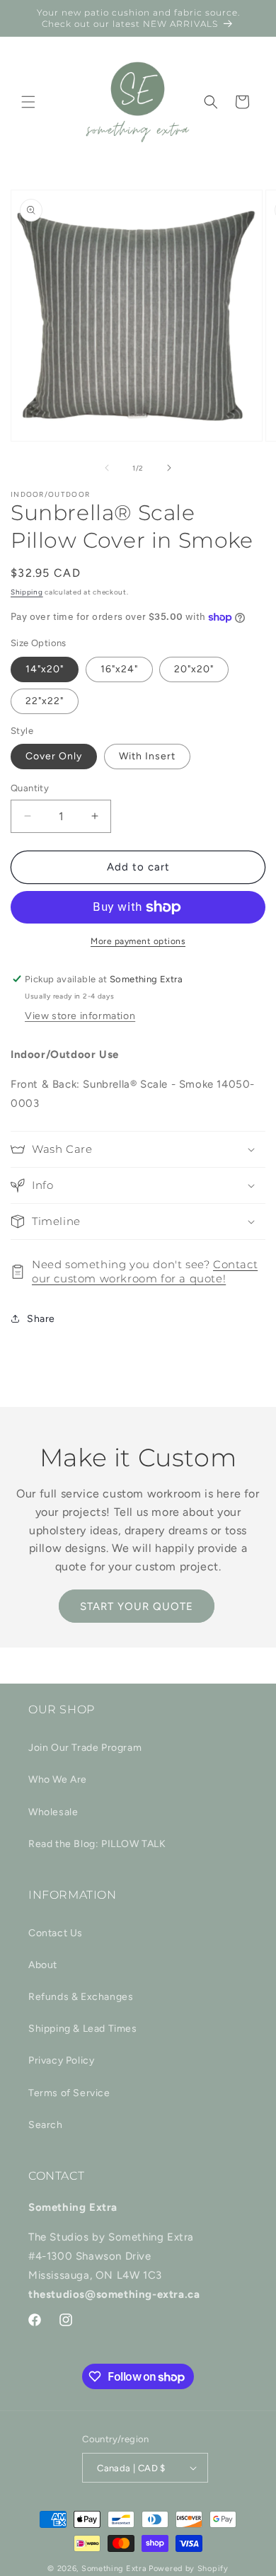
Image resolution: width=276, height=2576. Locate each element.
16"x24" (119, 669)
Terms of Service (69, 2093)
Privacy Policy (61, 2060)
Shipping (27, 592)
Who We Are (58, 1779)
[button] (28, 102)
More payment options (138, 941)
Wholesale (53, 1812)
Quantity (30, 788)
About (43, 1965)
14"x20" (45, 669)
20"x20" (194, 669)
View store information (80, 1016)
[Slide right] (169, 468)
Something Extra (114, 2569)
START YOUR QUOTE (137, 1606)
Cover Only (54, 756)
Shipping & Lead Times (83, 2029)
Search (46, 2125)
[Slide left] (107, 468)
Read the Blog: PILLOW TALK (97, 1844)
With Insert (147, 756)
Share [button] (41, 1319)
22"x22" (45, 701)
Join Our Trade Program (85, 1748)
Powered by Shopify (189, 2569)
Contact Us (56, 1933)
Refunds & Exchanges (81, 1997)
